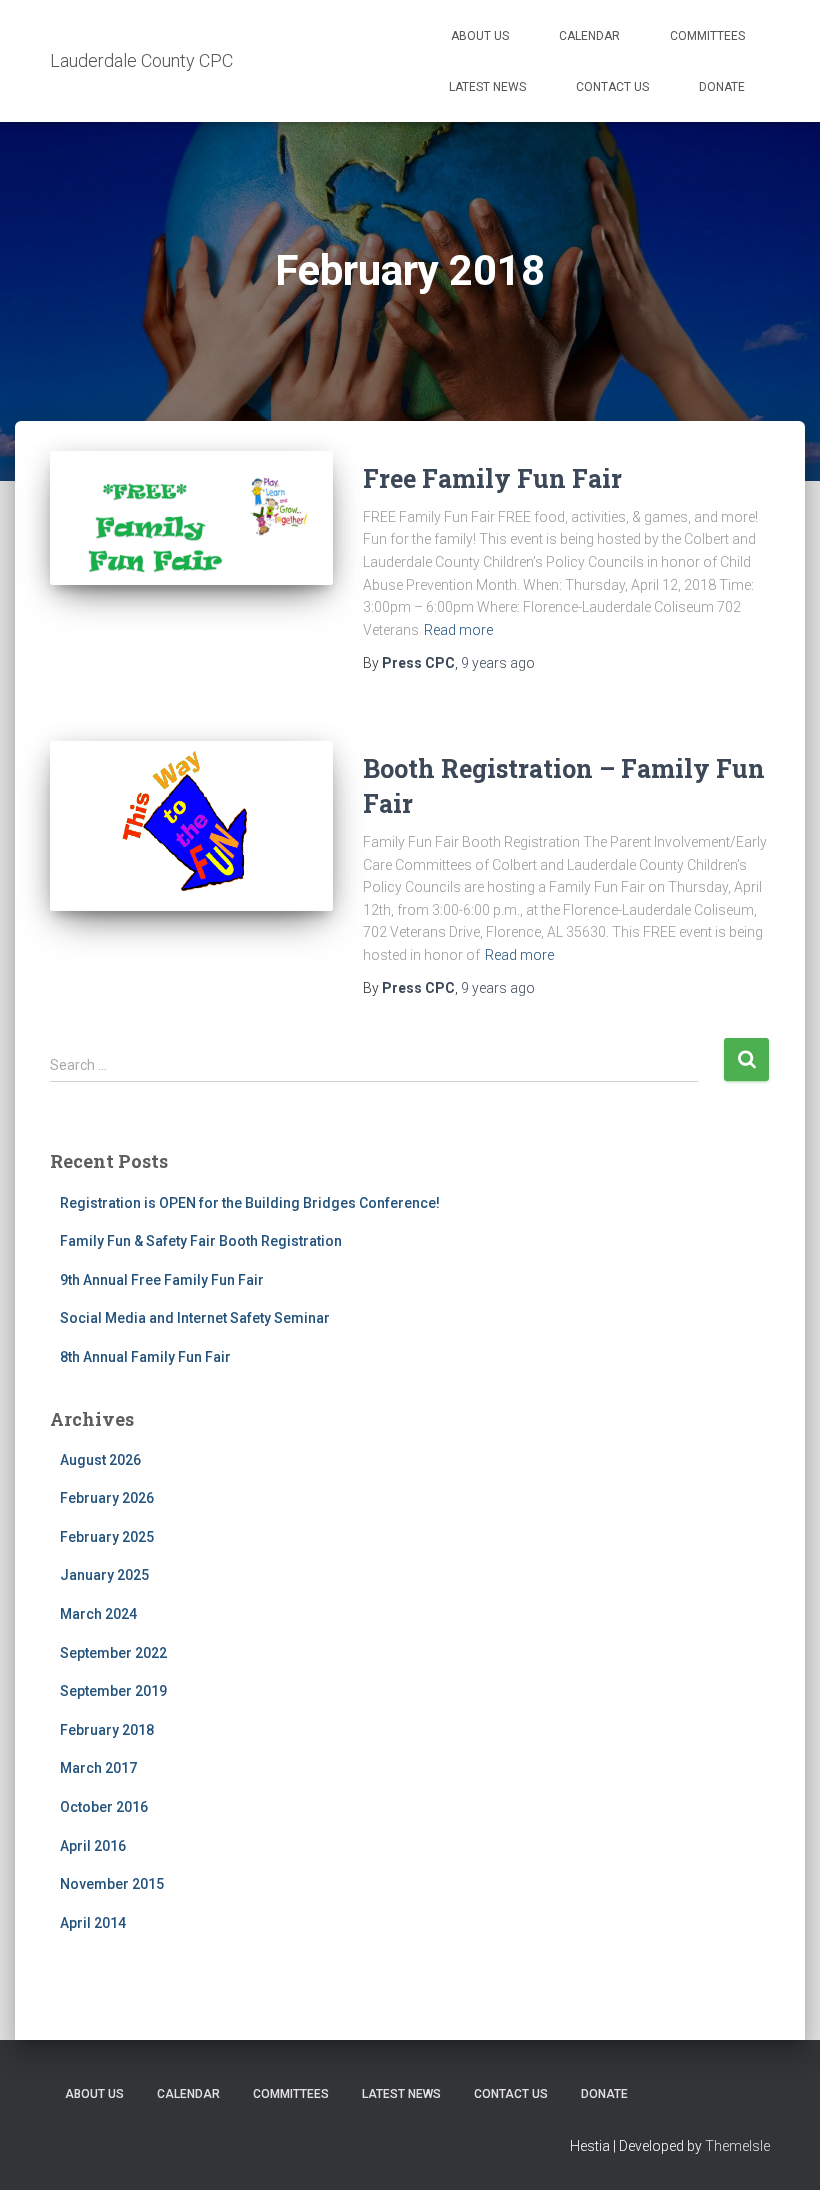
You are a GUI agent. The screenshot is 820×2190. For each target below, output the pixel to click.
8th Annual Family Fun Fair (145, 1357)
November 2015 (112, 1884)
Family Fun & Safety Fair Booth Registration (201, 1241)
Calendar (589, 36)
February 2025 (107, 1537)
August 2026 (100, 1460)
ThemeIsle (737, 2146)
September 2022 (113, 1653)
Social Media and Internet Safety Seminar (195, 1318)
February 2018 (107, 1730)
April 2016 (93, 1846)
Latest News (487, 87)
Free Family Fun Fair (492, 478)
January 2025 (104, 1575)
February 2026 (107, 1498)
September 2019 (113, 1691)
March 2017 (98, 1768)
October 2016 (104, 1807)
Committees (707, 36)
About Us (480, 36)
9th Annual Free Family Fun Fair (162, 1280)
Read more (458, 630)
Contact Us (612, 87)
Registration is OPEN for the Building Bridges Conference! (250, 1203)
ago (498, 663)
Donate (722, 87)
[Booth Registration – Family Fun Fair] (191, 826)
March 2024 (98, 1614)
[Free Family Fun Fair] (191, 518)
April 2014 (93, 1923)
